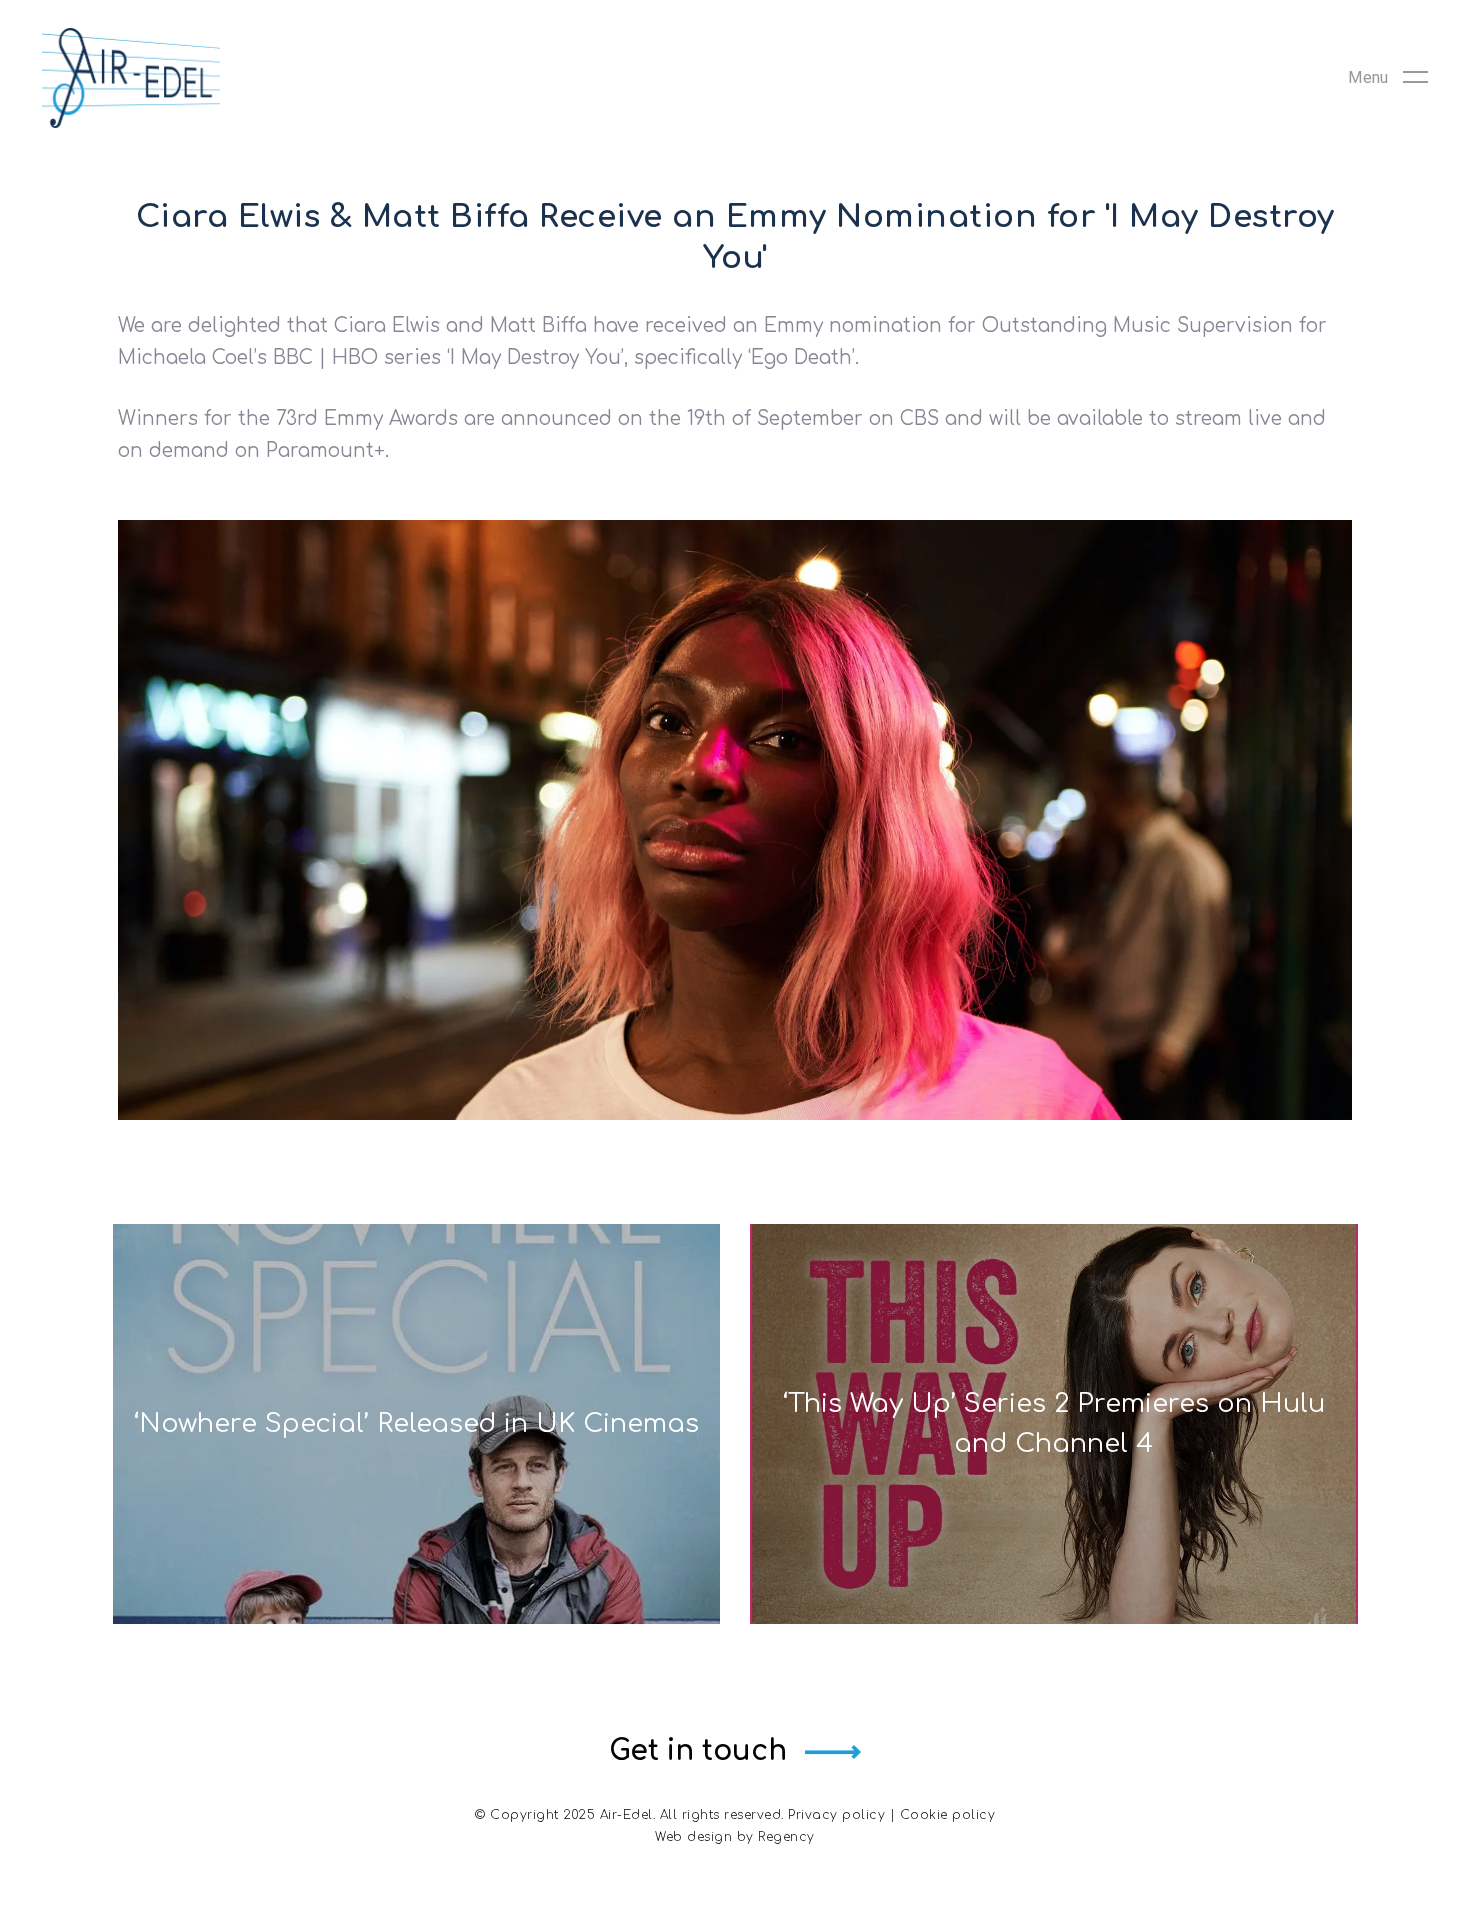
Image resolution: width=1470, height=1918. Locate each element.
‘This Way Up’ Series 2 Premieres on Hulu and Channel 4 (1053, 1423)
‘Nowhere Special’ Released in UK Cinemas (416, 1423)
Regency (786, 1837)
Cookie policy (948, 1815)
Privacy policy (836, 1815)
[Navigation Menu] (1388, 78)
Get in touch (698, 1751)
